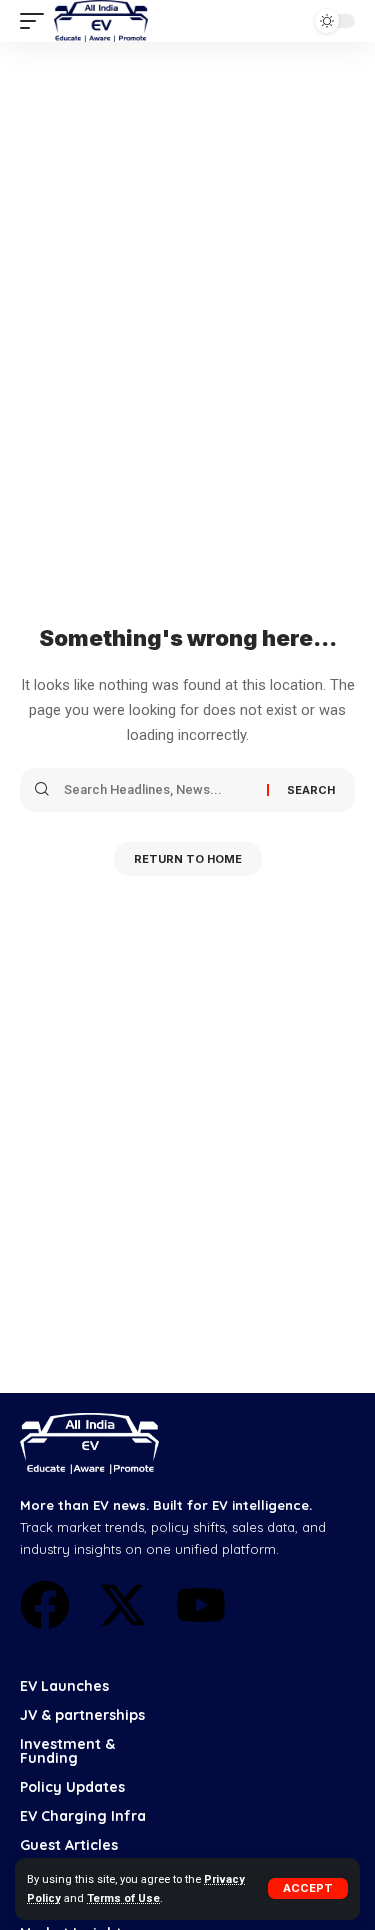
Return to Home (188, 859)
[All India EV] (101, 21)
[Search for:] (158, 790)
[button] (308, 1888)
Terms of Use (123, 1898)
